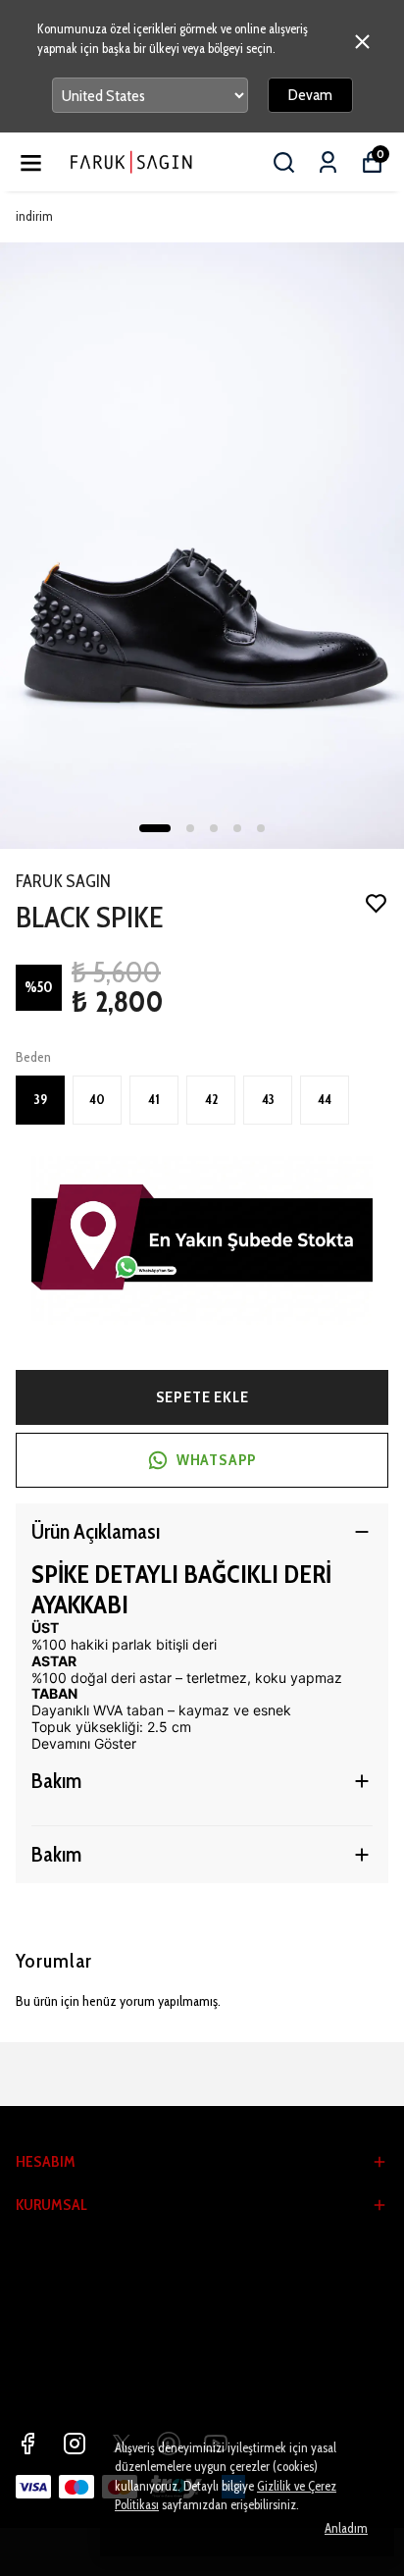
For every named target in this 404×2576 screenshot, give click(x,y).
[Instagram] (75, 2444)
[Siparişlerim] (328, 162)
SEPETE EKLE (202, 1397)
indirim (34, 216)
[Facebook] (27, 2444)
